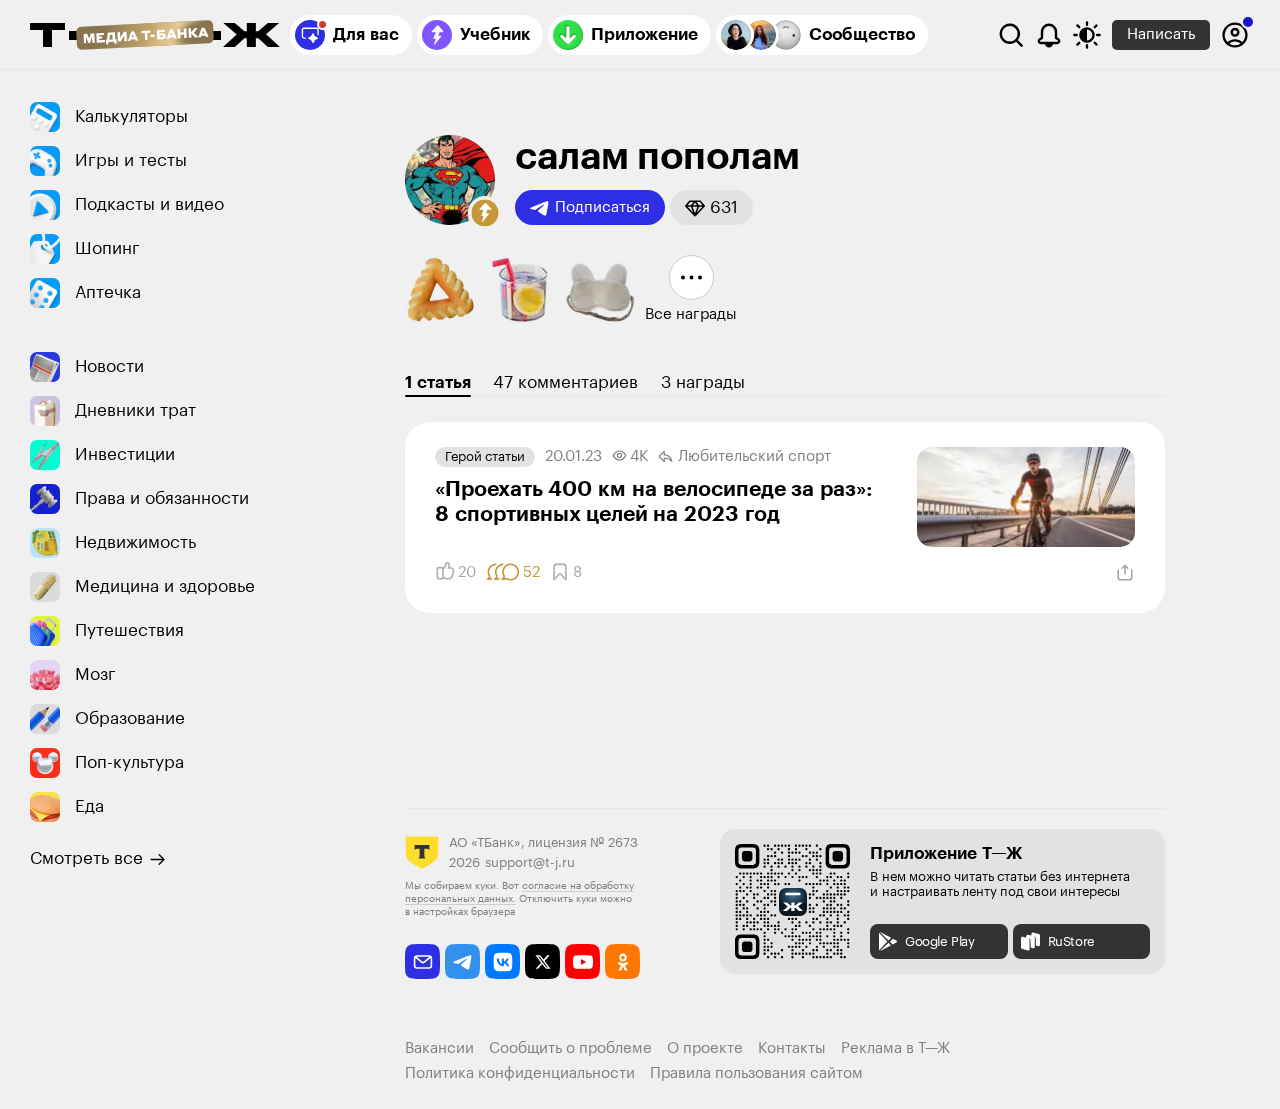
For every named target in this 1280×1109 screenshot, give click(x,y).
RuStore (1071, 941)
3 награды (703, 382)
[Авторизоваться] (1235, 35)
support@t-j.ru (530, 862)
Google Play (940, 941)
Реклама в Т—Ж (895, 1048)
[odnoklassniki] (622, 961)
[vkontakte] (502, 961)
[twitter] (542, 961)
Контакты (792, 1048)
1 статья (438, 382)
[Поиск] (1011, 35)
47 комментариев (565, 382)
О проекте (705, 1048)
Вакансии (439, 1048)
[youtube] (582, 961)
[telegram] (462, 961)
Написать (1161, 34)
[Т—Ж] (155, 37)
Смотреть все (86, 858)
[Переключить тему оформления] (1087, 35)
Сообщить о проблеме (570, 1048)
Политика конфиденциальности (520, 1073)
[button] (485, 213)
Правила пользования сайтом (756, 1073)
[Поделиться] (1125, 573)
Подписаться (602, 207)
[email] (422, 961)
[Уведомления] (1049, 35)
